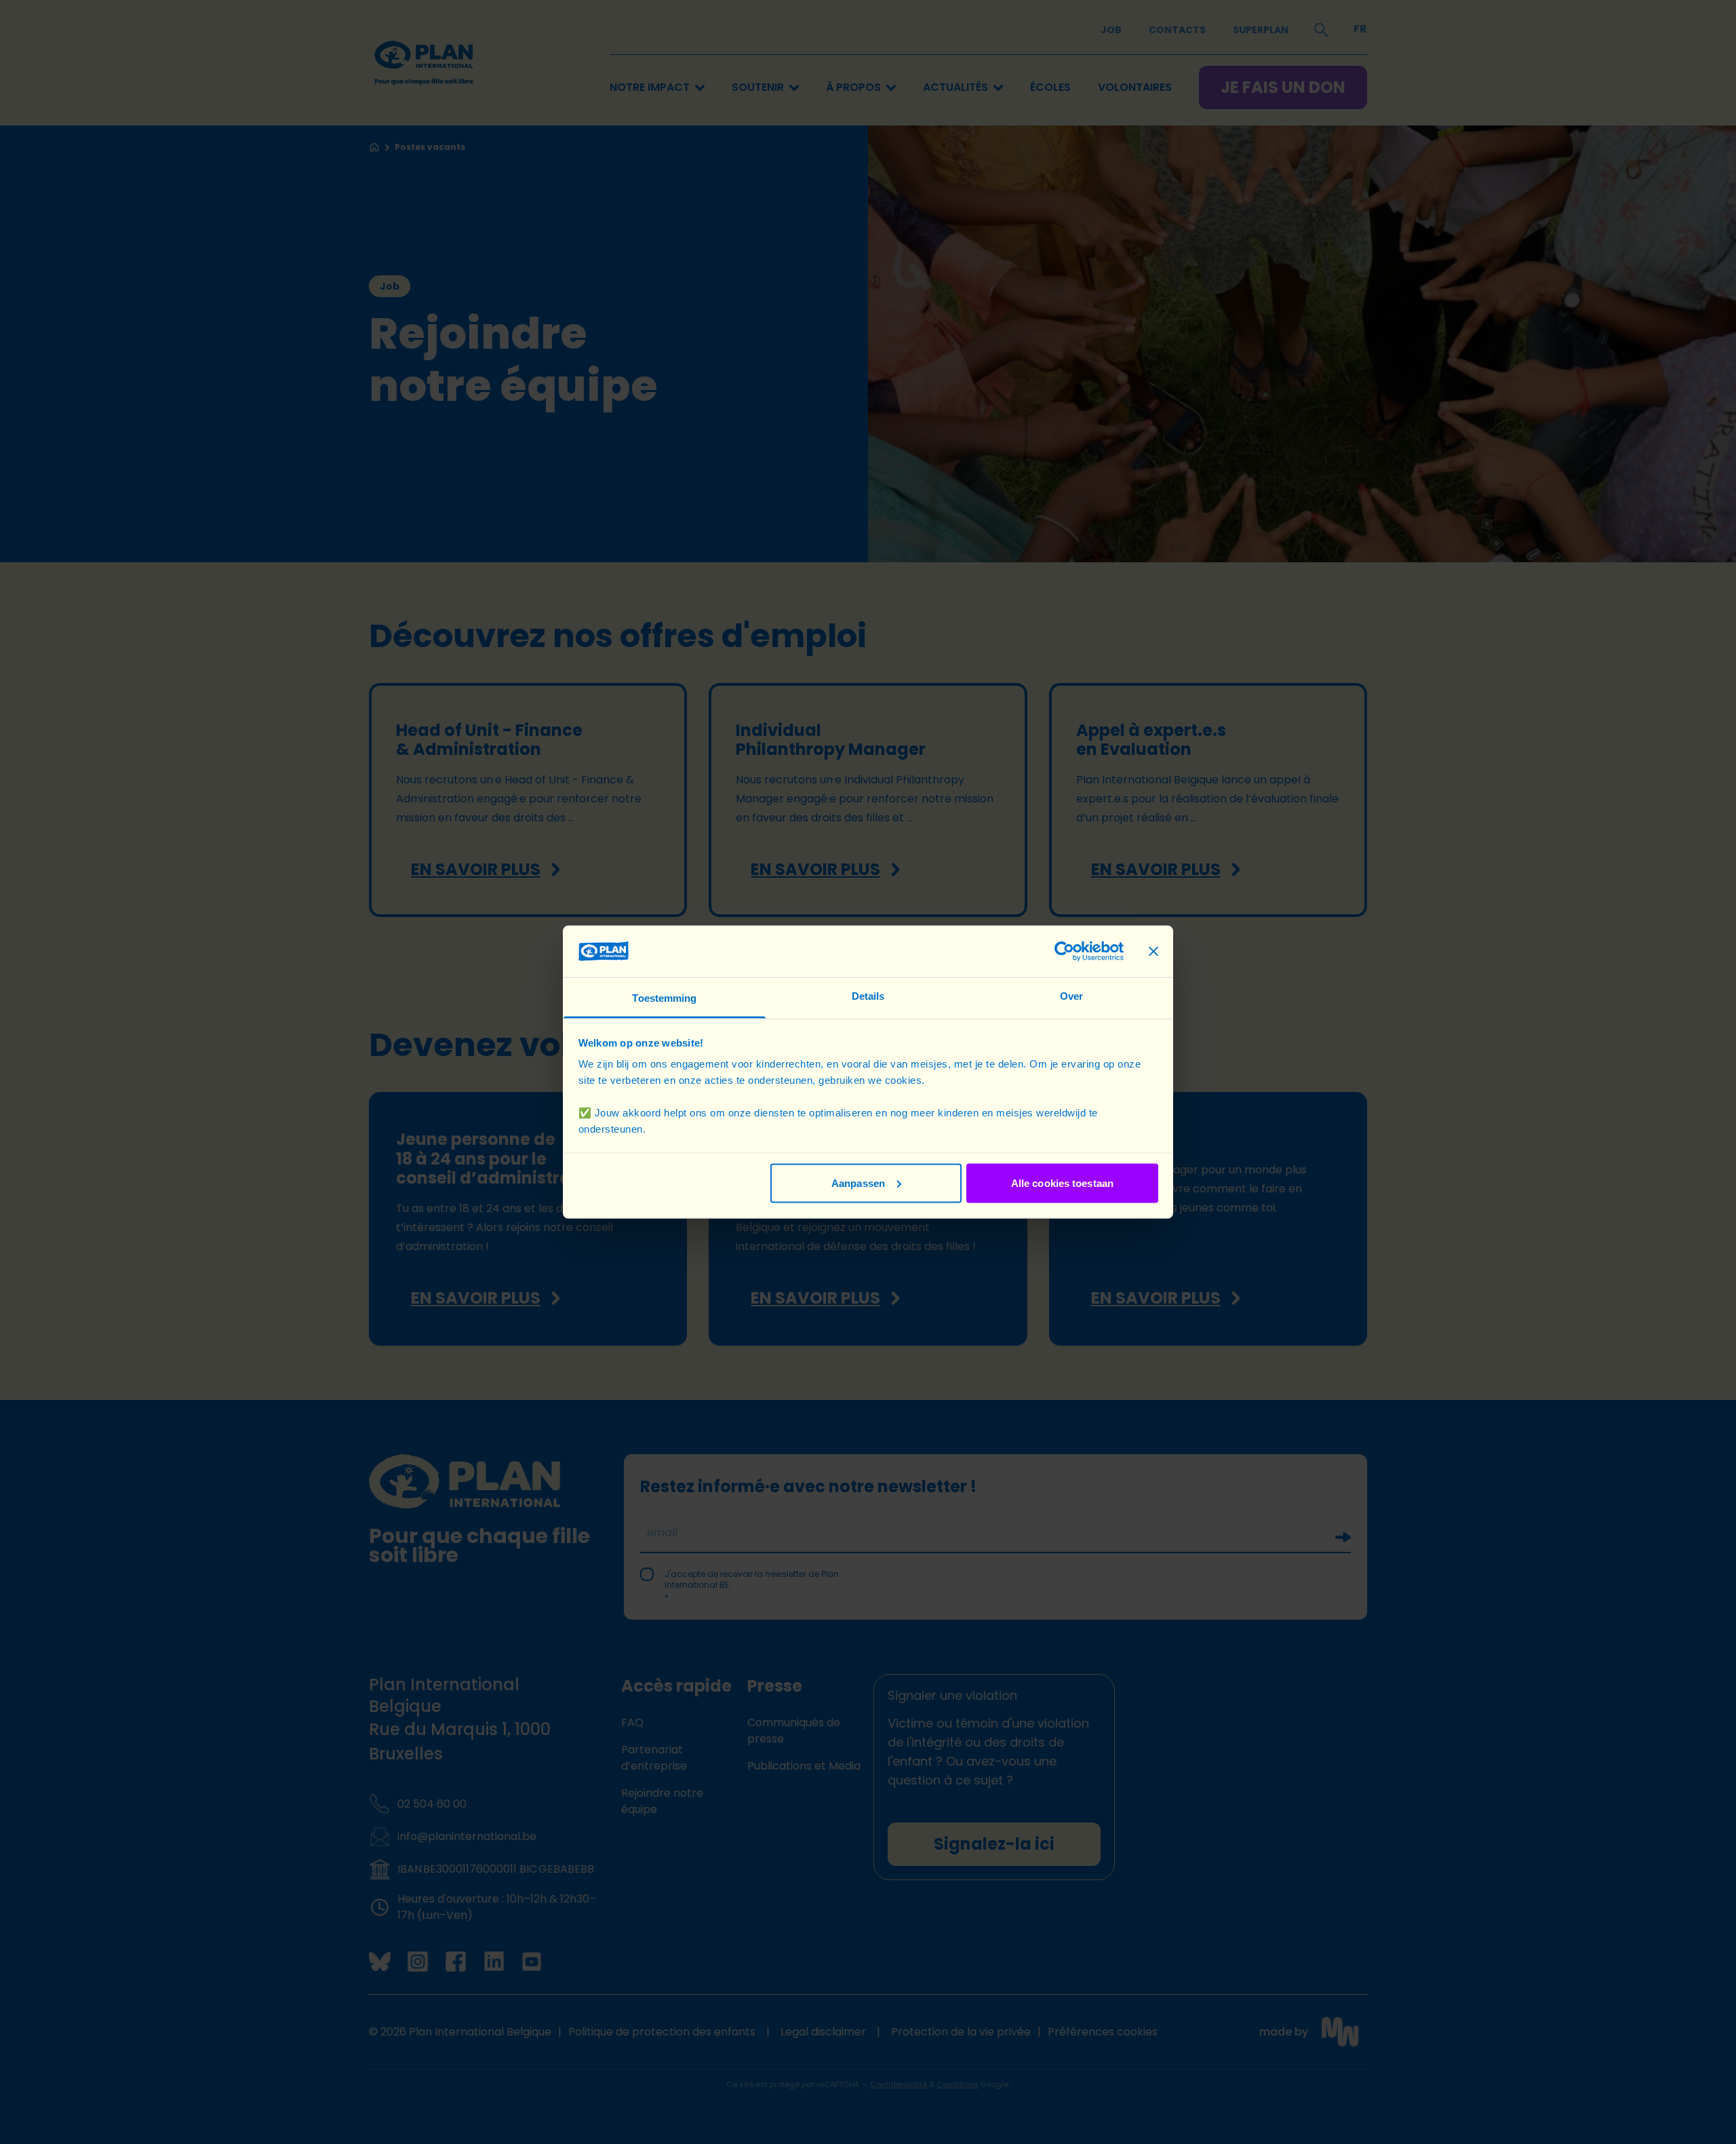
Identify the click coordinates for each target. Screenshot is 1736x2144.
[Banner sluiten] (1153, 951)
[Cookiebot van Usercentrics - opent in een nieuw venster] (1064, 951)
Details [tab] (868, 996)
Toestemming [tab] (664, 998)
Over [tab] (1071, 996)
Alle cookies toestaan (1062, 1183)
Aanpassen (858, 1183)
